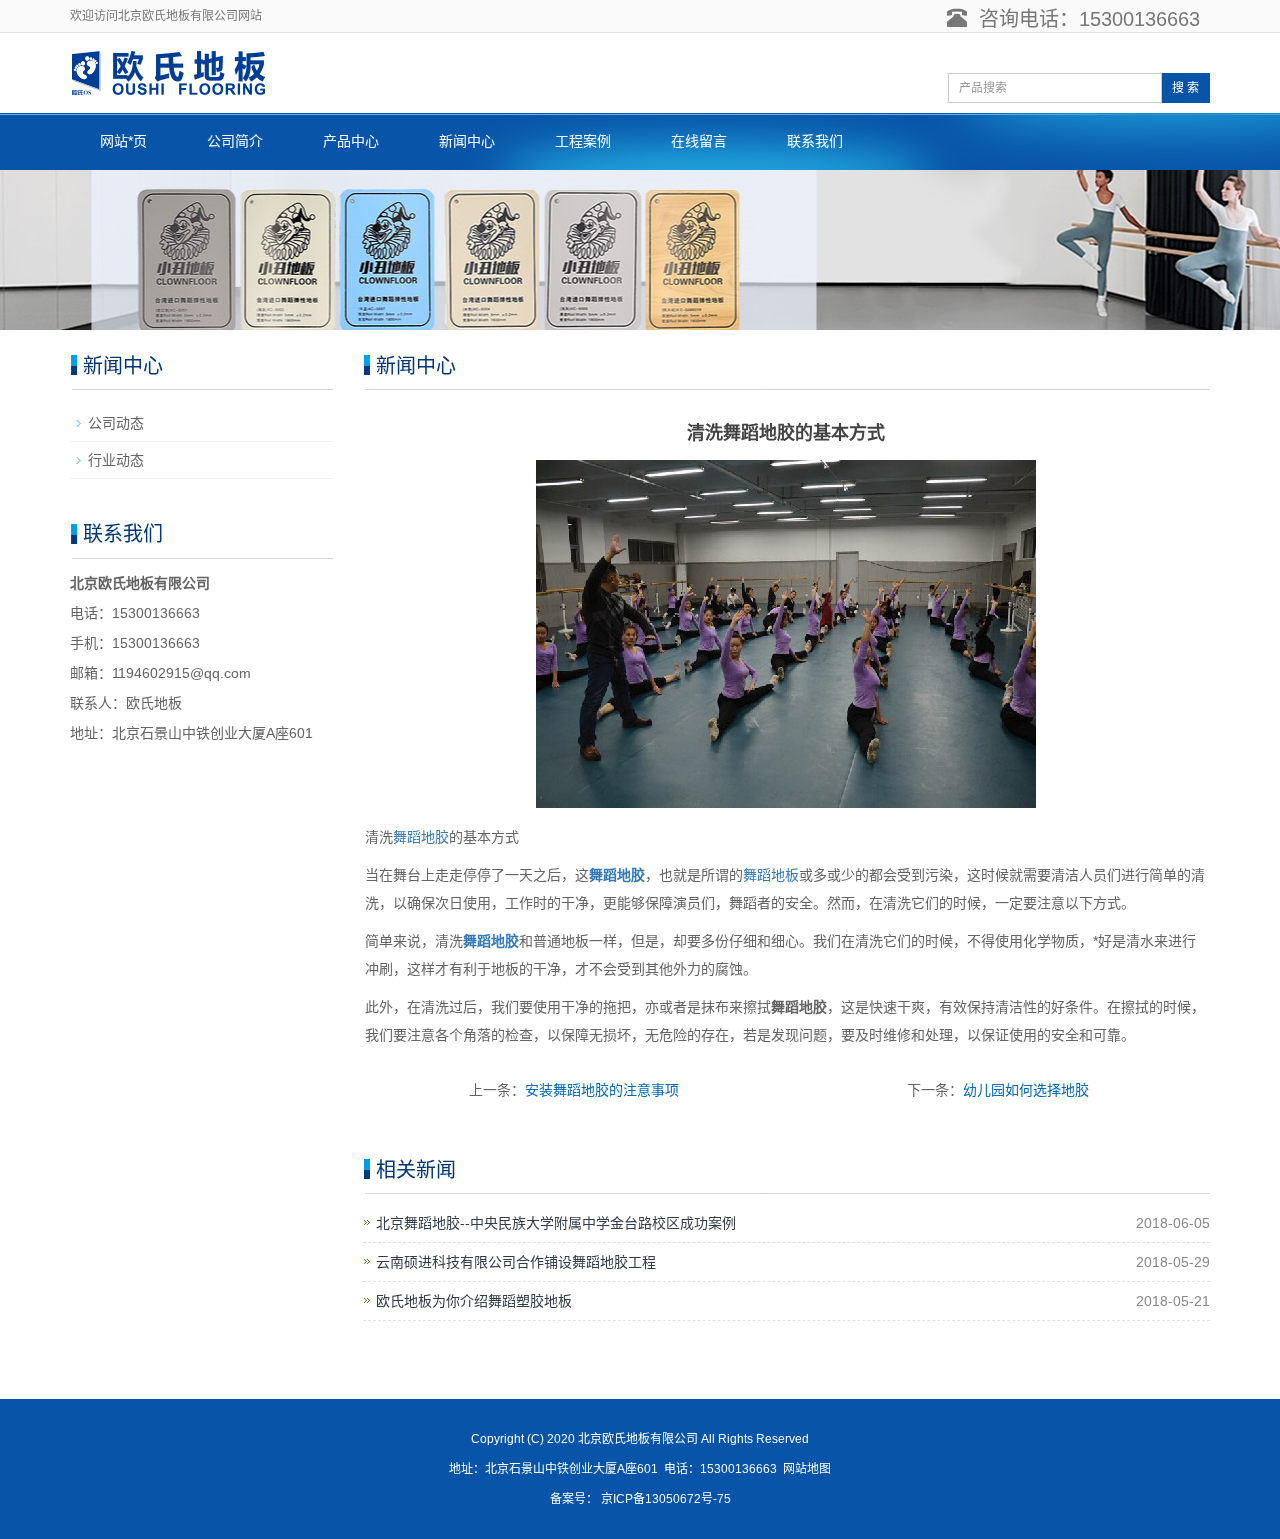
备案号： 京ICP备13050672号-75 (640, 1499)
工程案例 (583, 141)
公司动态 (116, 423)
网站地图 (807, 1469)
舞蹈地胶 (421, 837)
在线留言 (699, 141)
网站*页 (123, 141)
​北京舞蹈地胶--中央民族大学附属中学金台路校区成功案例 (556, 1223)
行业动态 (116, 460)
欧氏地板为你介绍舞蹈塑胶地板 (474, 1301)
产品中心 (351, 141)
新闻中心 (467, 141)
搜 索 (1185, 88)
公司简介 (235, 141)
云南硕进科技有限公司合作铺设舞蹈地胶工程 (516, 1262)
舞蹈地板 (771, 875)
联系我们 (815, 141)
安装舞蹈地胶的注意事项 (602, 1090)
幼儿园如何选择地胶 (1026, 1090)
